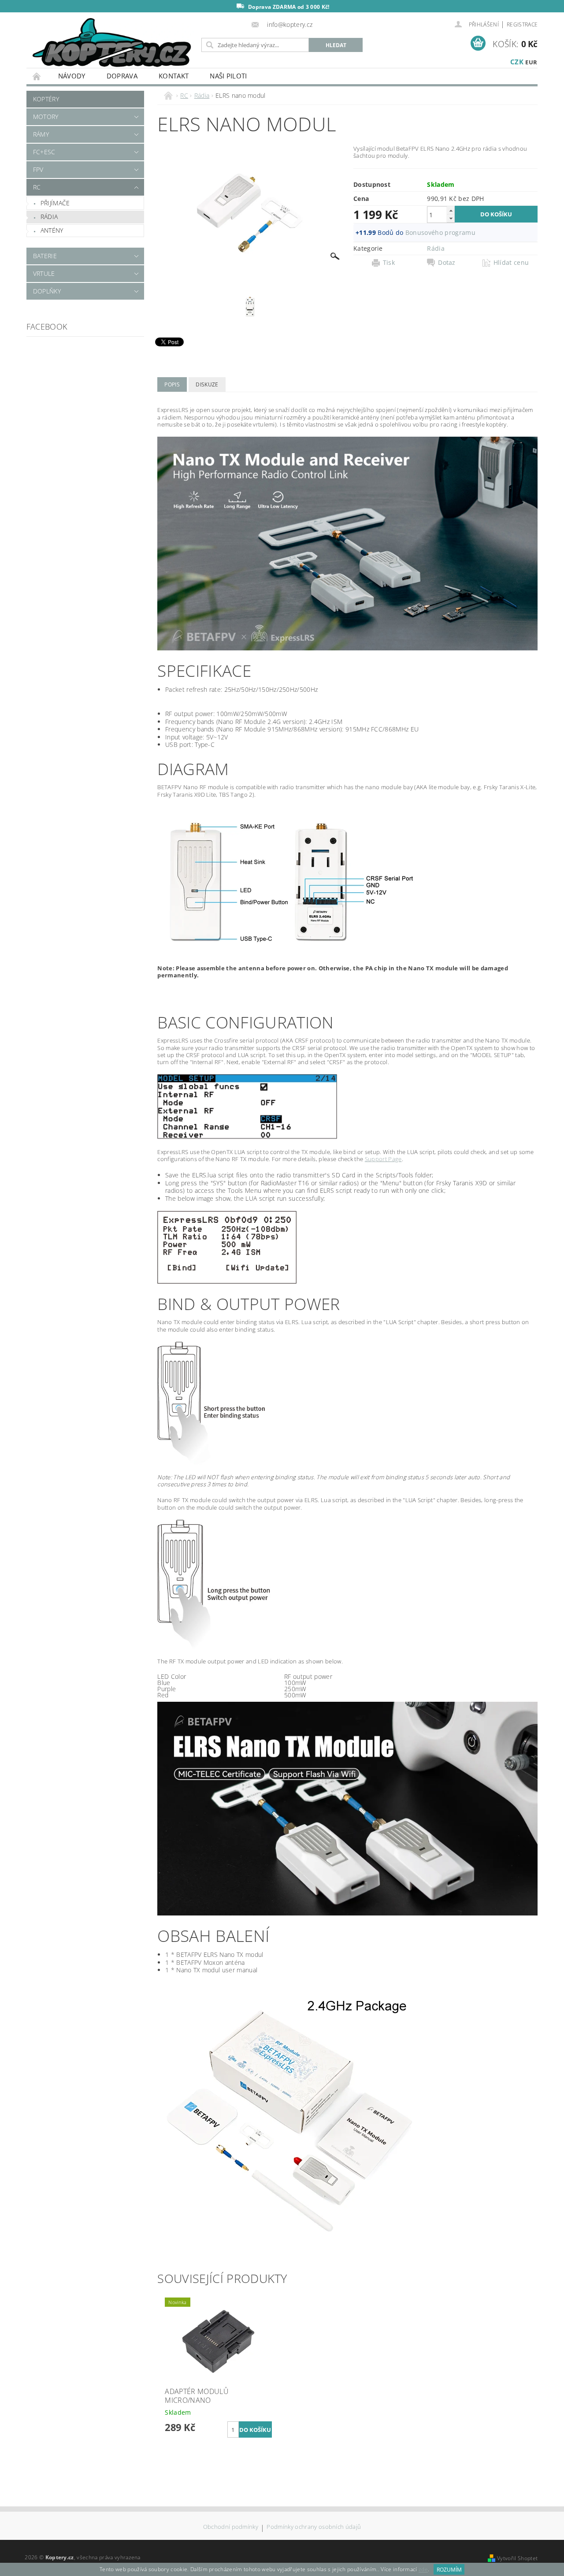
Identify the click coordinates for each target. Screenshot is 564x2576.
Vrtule (44, 273)
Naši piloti (228, 76)
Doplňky (47, 291)
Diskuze (207, 384)
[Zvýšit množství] (451, 210)
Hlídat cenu (511, 263)
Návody (72, 76)
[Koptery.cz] (112, 43)
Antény (52, 230)
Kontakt (174, 76)
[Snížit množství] (451, 218)
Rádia (49, 217)
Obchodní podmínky (231, 2527)
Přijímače (55, 203)
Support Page (383, 1159)
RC (37, 187)
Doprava (122, 76)
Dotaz (447, 263)
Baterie (45, 256)
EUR (531, 62)
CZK (517, 62)
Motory (46, 117)
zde (423, 2570)
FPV (38, 169)
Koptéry (46, 99)
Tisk (389, 263)
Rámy (41, 134)
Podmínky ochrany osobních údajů (314, 2527)
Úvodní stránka (37, 76)
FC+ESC (44, 152)
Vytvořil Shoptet (517, 2558)
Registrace (522, 24)
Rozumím (449, 2570)
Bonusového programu (440, 232)
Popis (172, 384)
